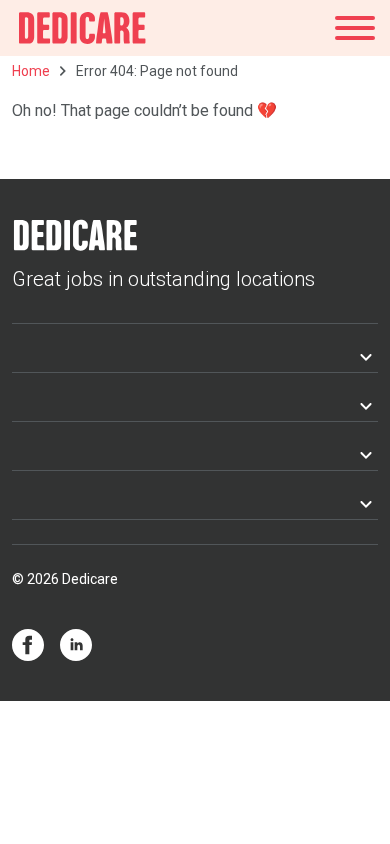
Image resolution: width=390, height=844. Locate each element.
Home (31, 71)
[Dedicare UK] (82, 28)
